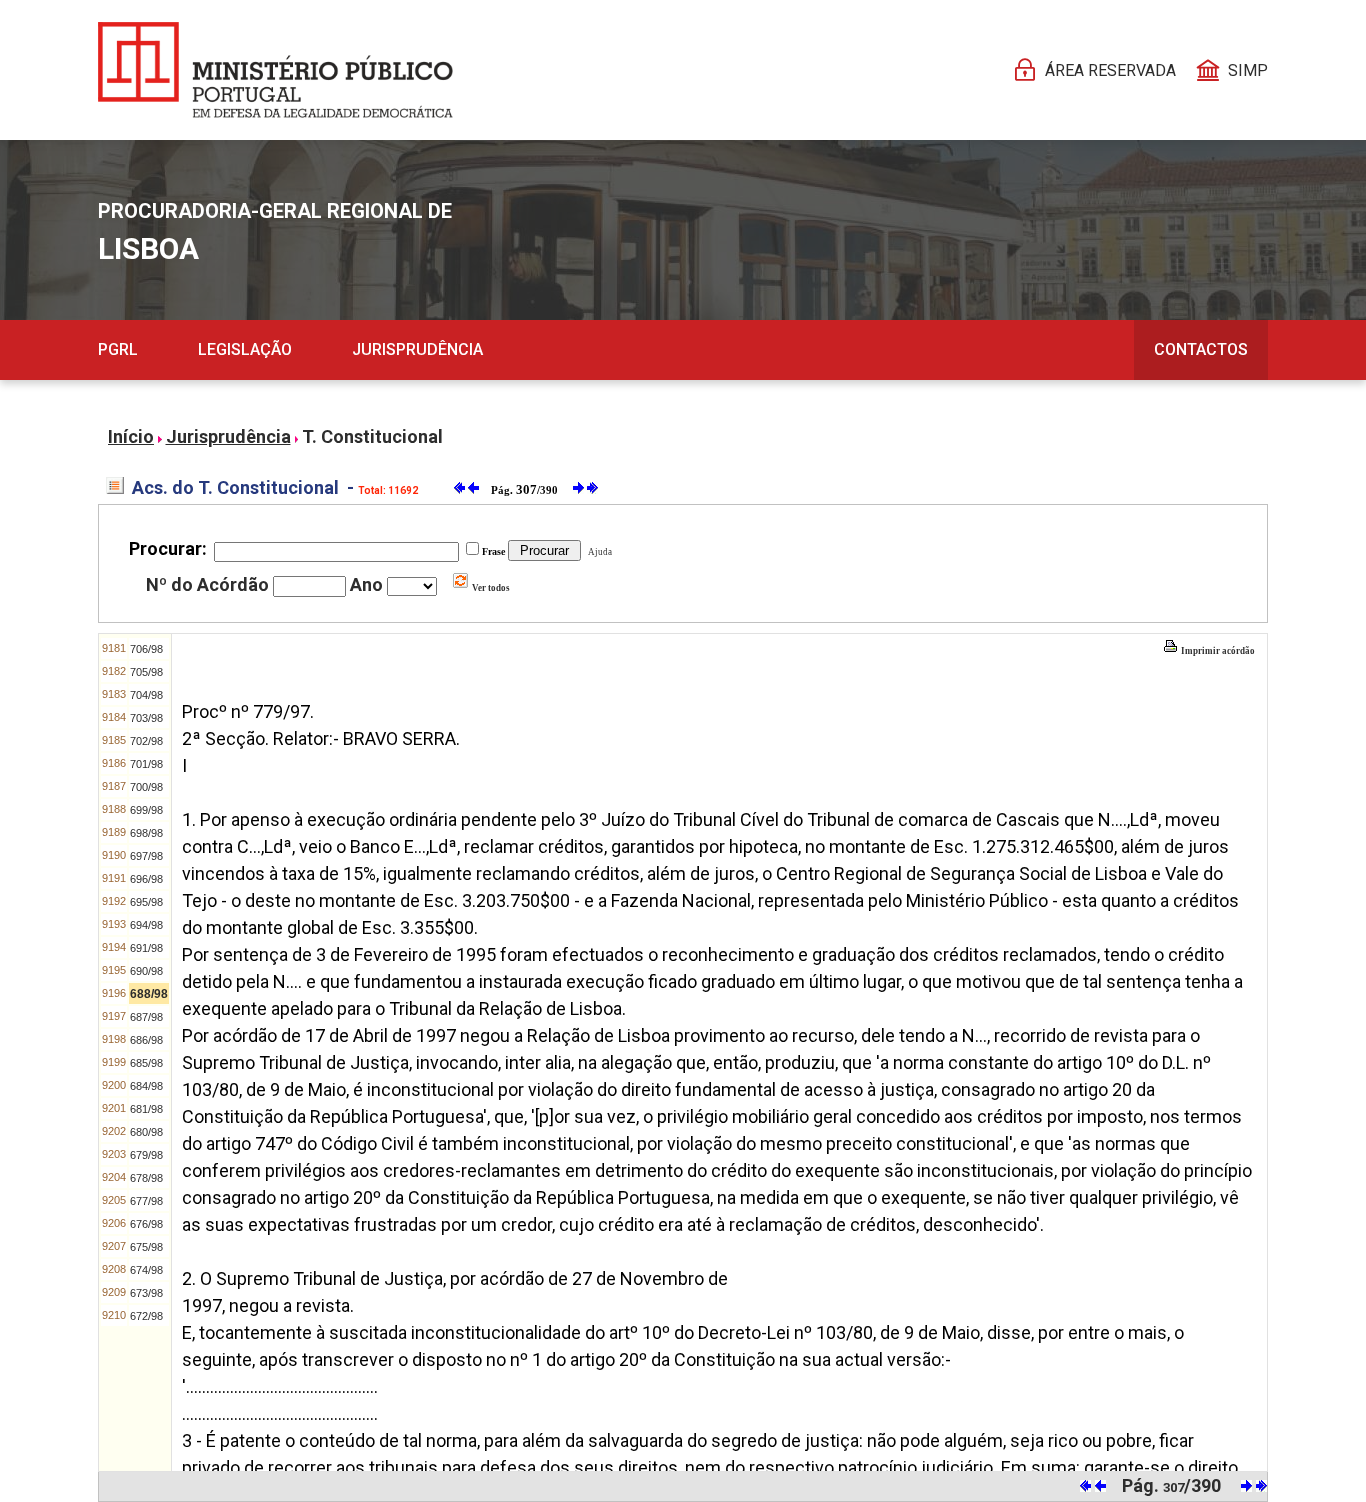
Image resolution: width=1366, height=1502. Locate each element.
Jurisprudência (417, 349)
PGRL (118, 349)
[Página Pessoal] (275, 70)
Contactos (1201, 349)
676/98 (146, 1224)
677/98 (146, 1201)
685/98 (146, 1063)
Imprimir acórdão (1217, 651)
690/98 (146, 971)
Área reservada (1110, 70)
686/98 (146, 1040)
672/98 (146, 1316)
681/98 (146, 1109)
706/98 (146, 649)
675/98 (146, 1247)
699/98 (146, 810)
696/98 (146, 879)
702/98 (146, 741)
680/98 (146, 1132)
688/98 (149, 994)
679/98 (146, 1155)
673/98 (146, 1293)
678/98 (146, 1178)
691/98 (146, 948)
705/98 (146, 672)
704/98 (146, 695)
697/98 (146, 856)
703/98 (146, 718)
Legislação (245, 349)
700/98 (146, 787)
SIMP (1248, 70)
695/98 (146, 902)
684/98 (146, 1086)
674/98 (146, 1270)
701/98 (146, 764)
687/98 (146, 1017)
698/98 (146, 833)
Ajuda (598, 552)
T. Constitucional (372, 436)
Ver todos (490, 588)
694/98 (146, 925)
